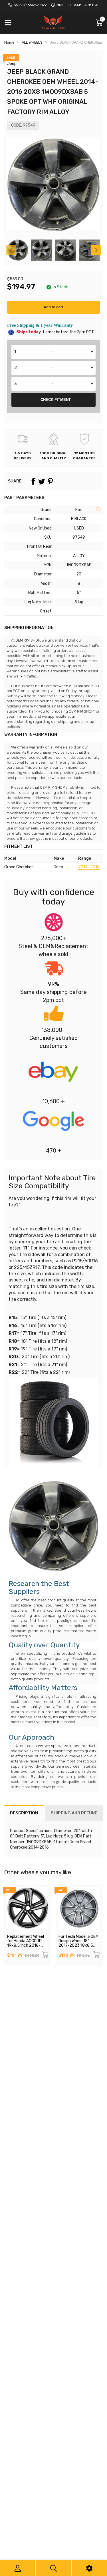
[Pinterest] (50, 481)
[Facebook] (33, 481)
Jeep (12, 64)
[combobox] (53, 352)
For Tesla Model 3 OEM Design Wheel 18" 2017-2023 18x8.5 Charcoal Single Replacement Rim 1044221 (78, 1948)
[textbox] (53, 352)
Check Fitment (56, 400)
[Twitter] (42, 481)
